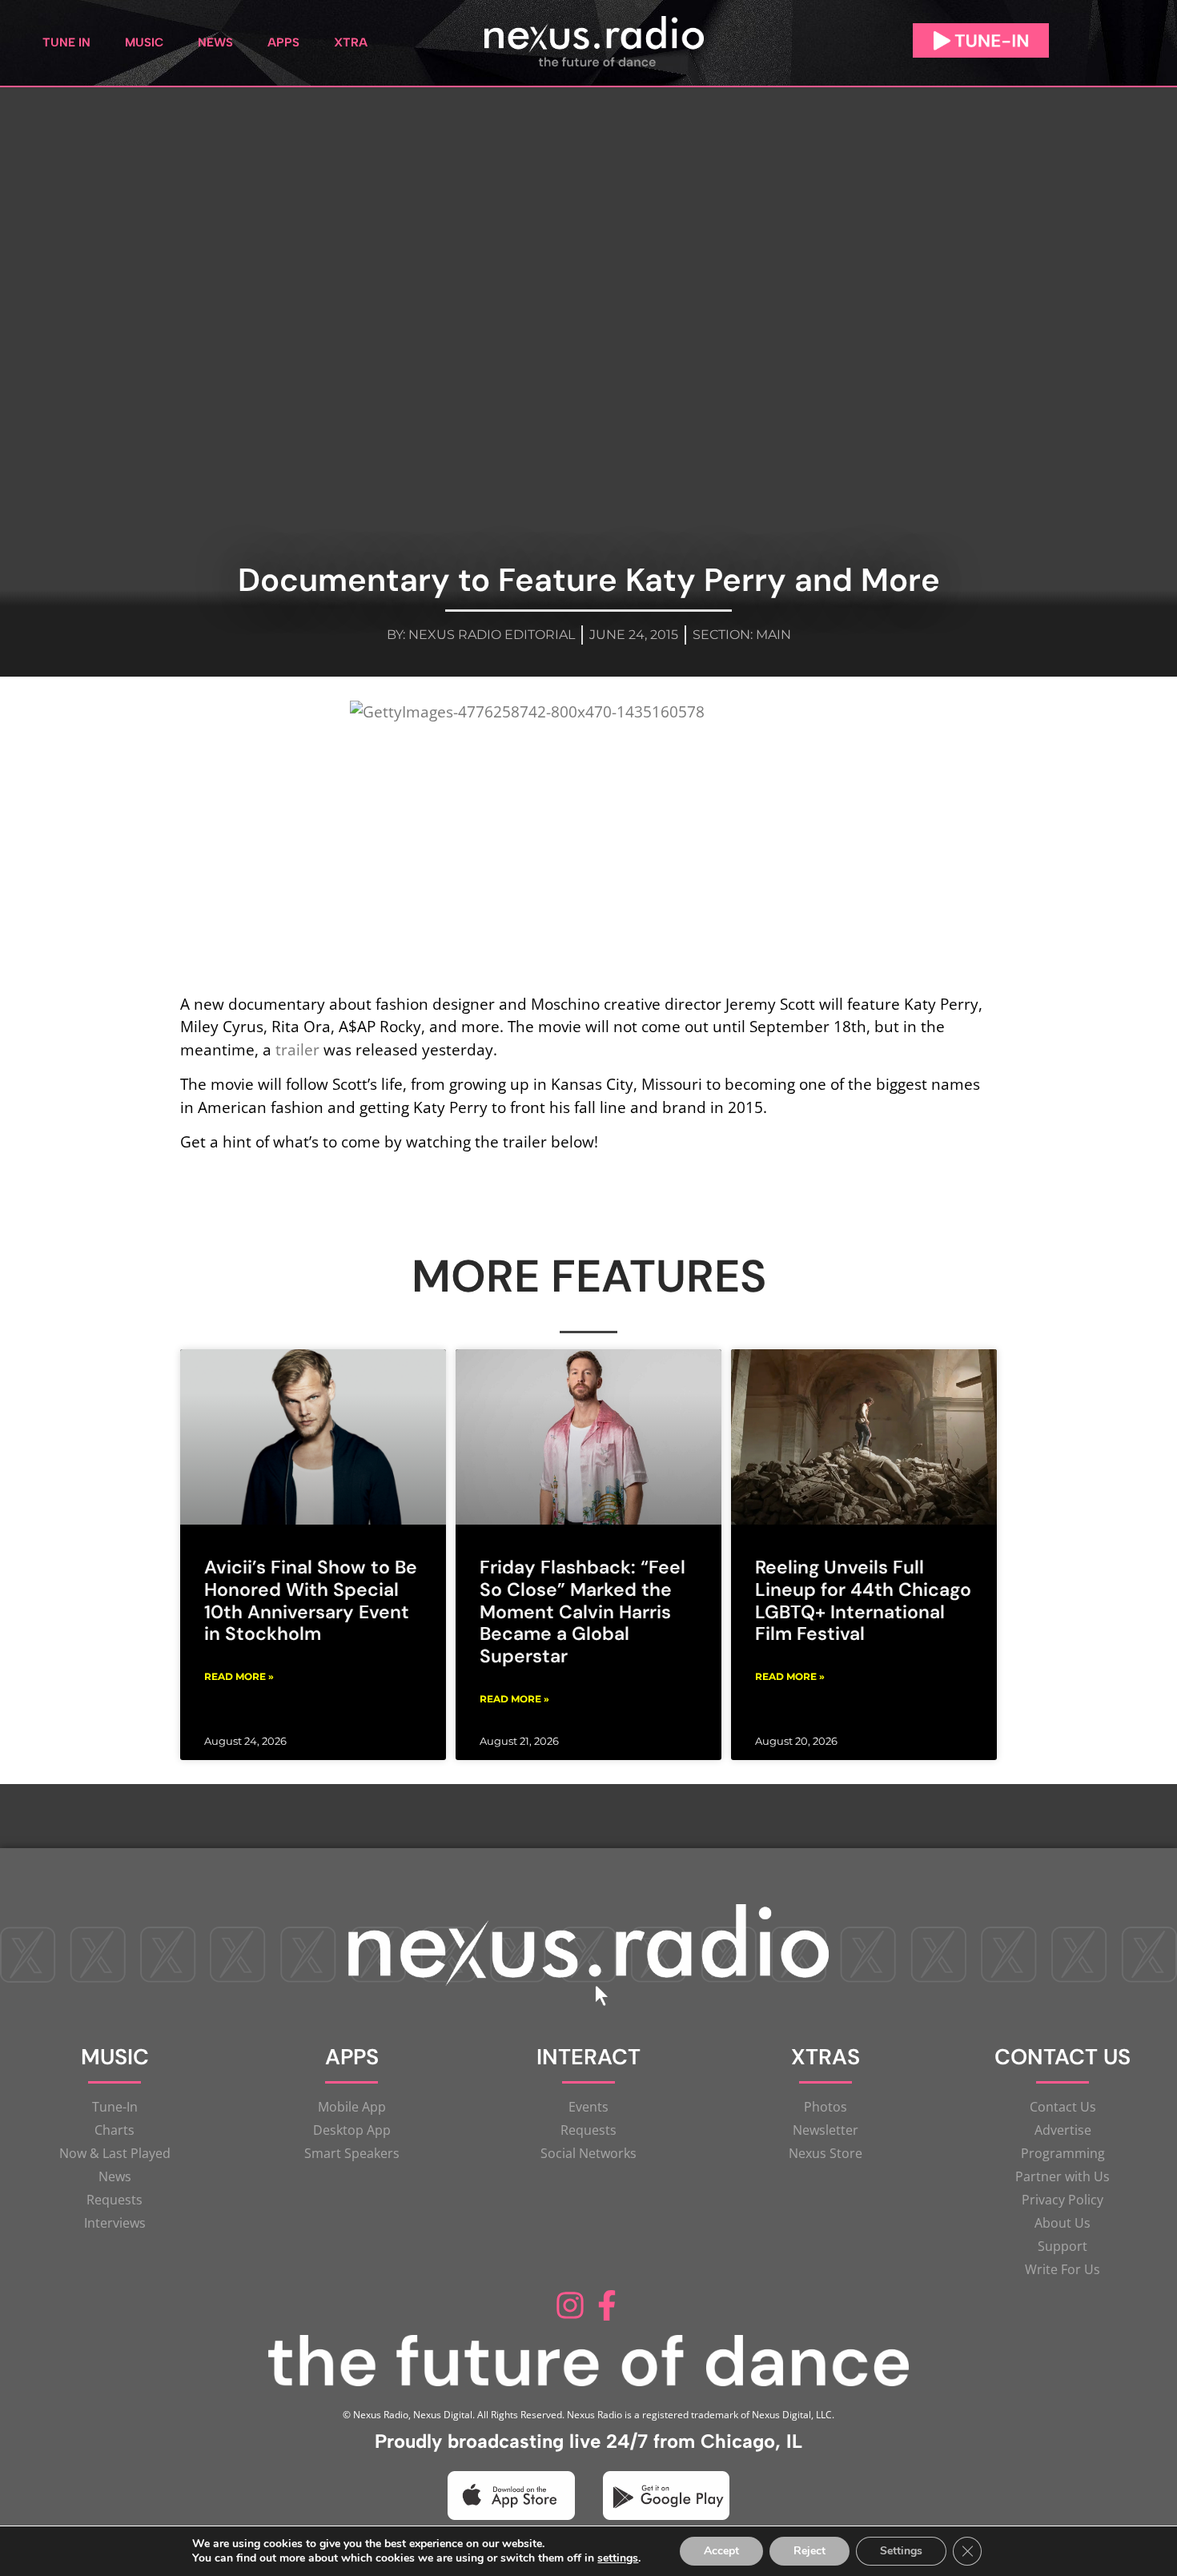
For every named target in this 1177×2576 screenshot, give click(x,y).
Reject (809, 2551)
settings (618, 2558)
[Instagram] (570, 2305)
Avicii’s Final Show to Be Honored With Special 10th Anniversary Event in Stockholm (311, 1600)
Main (773, 635)
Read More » (239, 1676)
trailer (297, 1049)
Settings (901, 2551)
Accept (721, 2551)
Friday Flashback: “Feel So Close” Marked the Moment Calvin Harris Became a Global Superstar (582, 1612)
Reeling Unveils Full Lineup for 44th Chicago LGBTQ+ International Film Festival (863, 1600)
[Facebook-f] (607, 2305)
